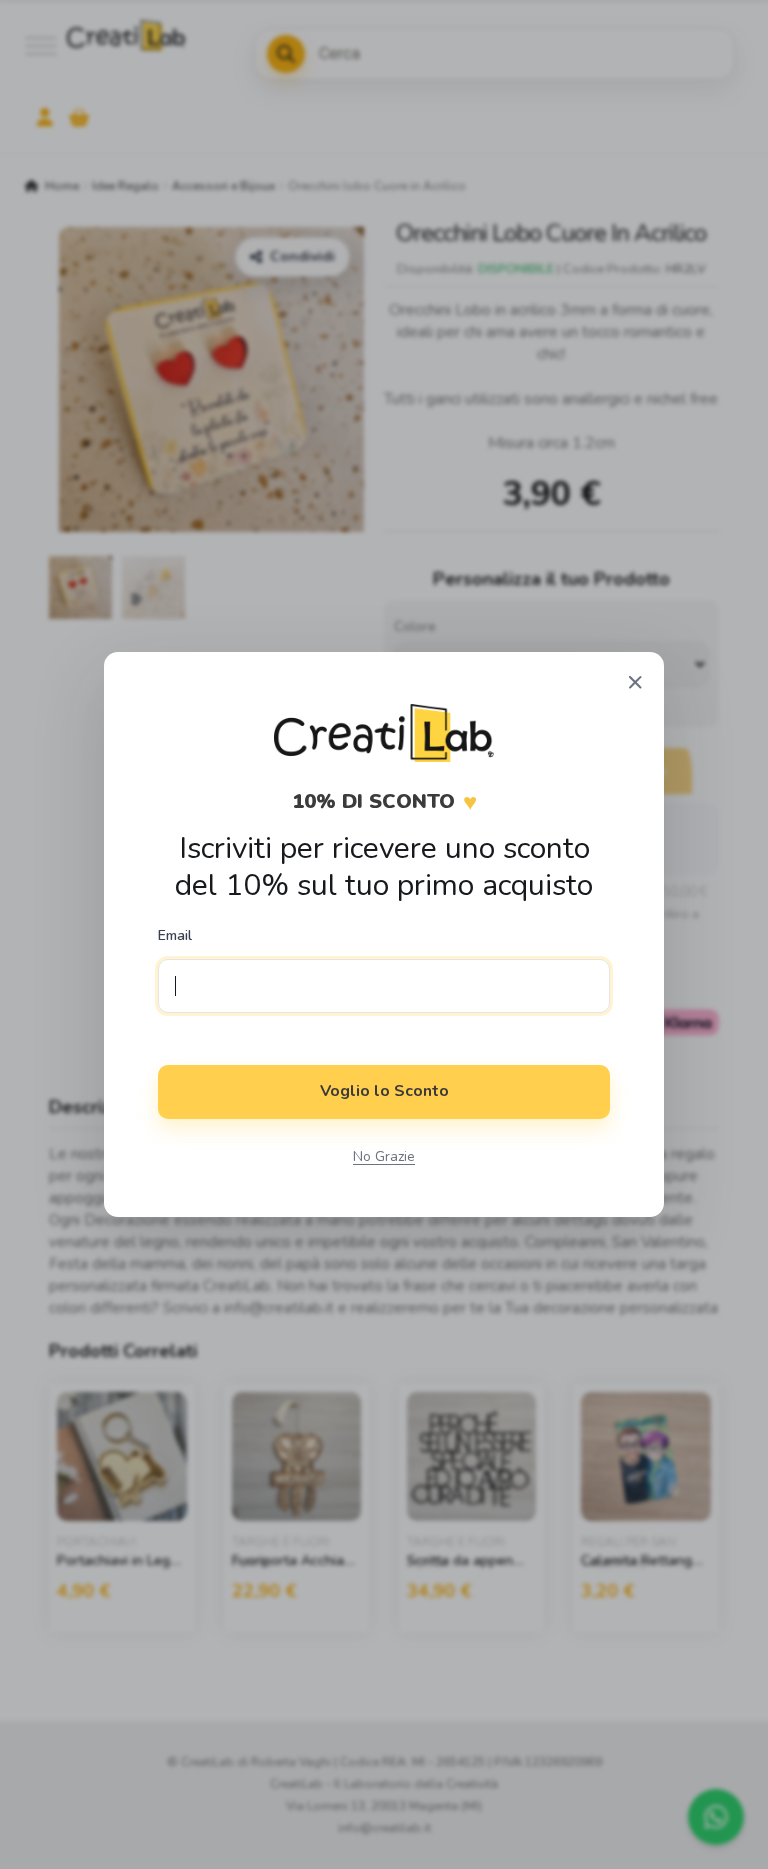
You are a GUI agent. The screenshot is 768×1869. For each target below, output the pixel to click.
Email (175, 936)
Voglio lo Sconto (384, 1091)
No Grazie (384, 1156)
